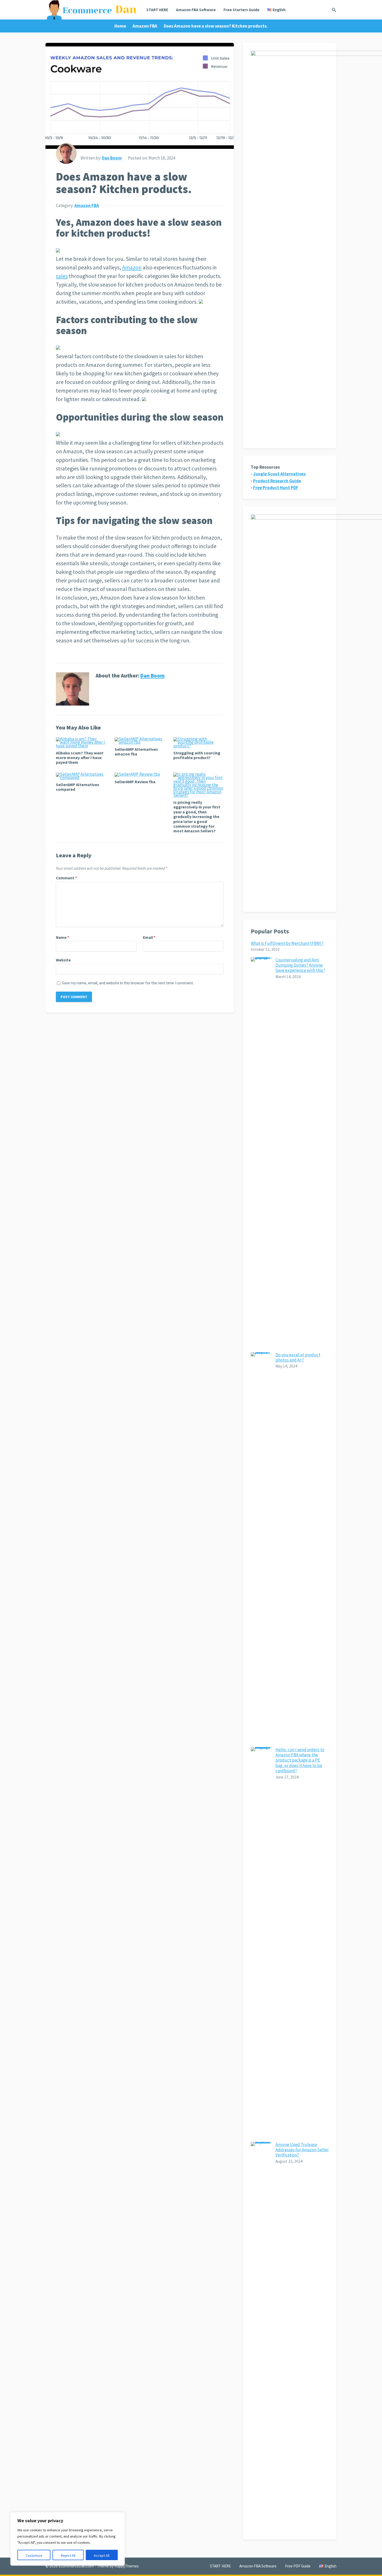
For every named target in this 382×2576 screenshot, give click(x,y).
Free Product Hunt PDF (276, 488)
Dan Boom (112, 158)
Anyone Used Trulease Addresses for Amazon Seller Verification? (302, 2150)
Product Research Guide (277, 481)
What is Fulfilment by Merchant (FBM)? (287, 943)
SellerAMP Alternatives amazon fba (136, 752)
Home (120, 26)
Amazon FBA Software (196, 10)
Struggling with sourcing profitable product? (197, 755)
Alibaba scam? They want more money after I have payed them (80, 758)
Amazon (132, 267)
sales (62, 276)
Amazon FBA (145, 26)
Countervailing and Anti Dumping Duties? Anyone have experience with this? (300, 965)
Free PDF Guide (298, 2566)
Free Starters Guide (241, 10)
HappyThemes (127, 2566)
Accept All (102, 2555)
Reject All (68, 2555)
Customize (34, 2555)
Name (62, 937)
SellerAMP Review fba (135, 782)
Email (149, 937)
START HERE (157, 10)
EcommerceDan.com (76, 2566)
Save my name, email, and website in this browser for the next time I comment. (128, 983)
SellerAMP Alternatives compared (78, 787)
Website (63, 960)
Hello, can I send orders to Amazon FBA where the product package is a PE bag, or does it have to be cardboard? (300, 1760)
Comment (66, 878)
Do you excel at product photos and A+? (298, 1357)
